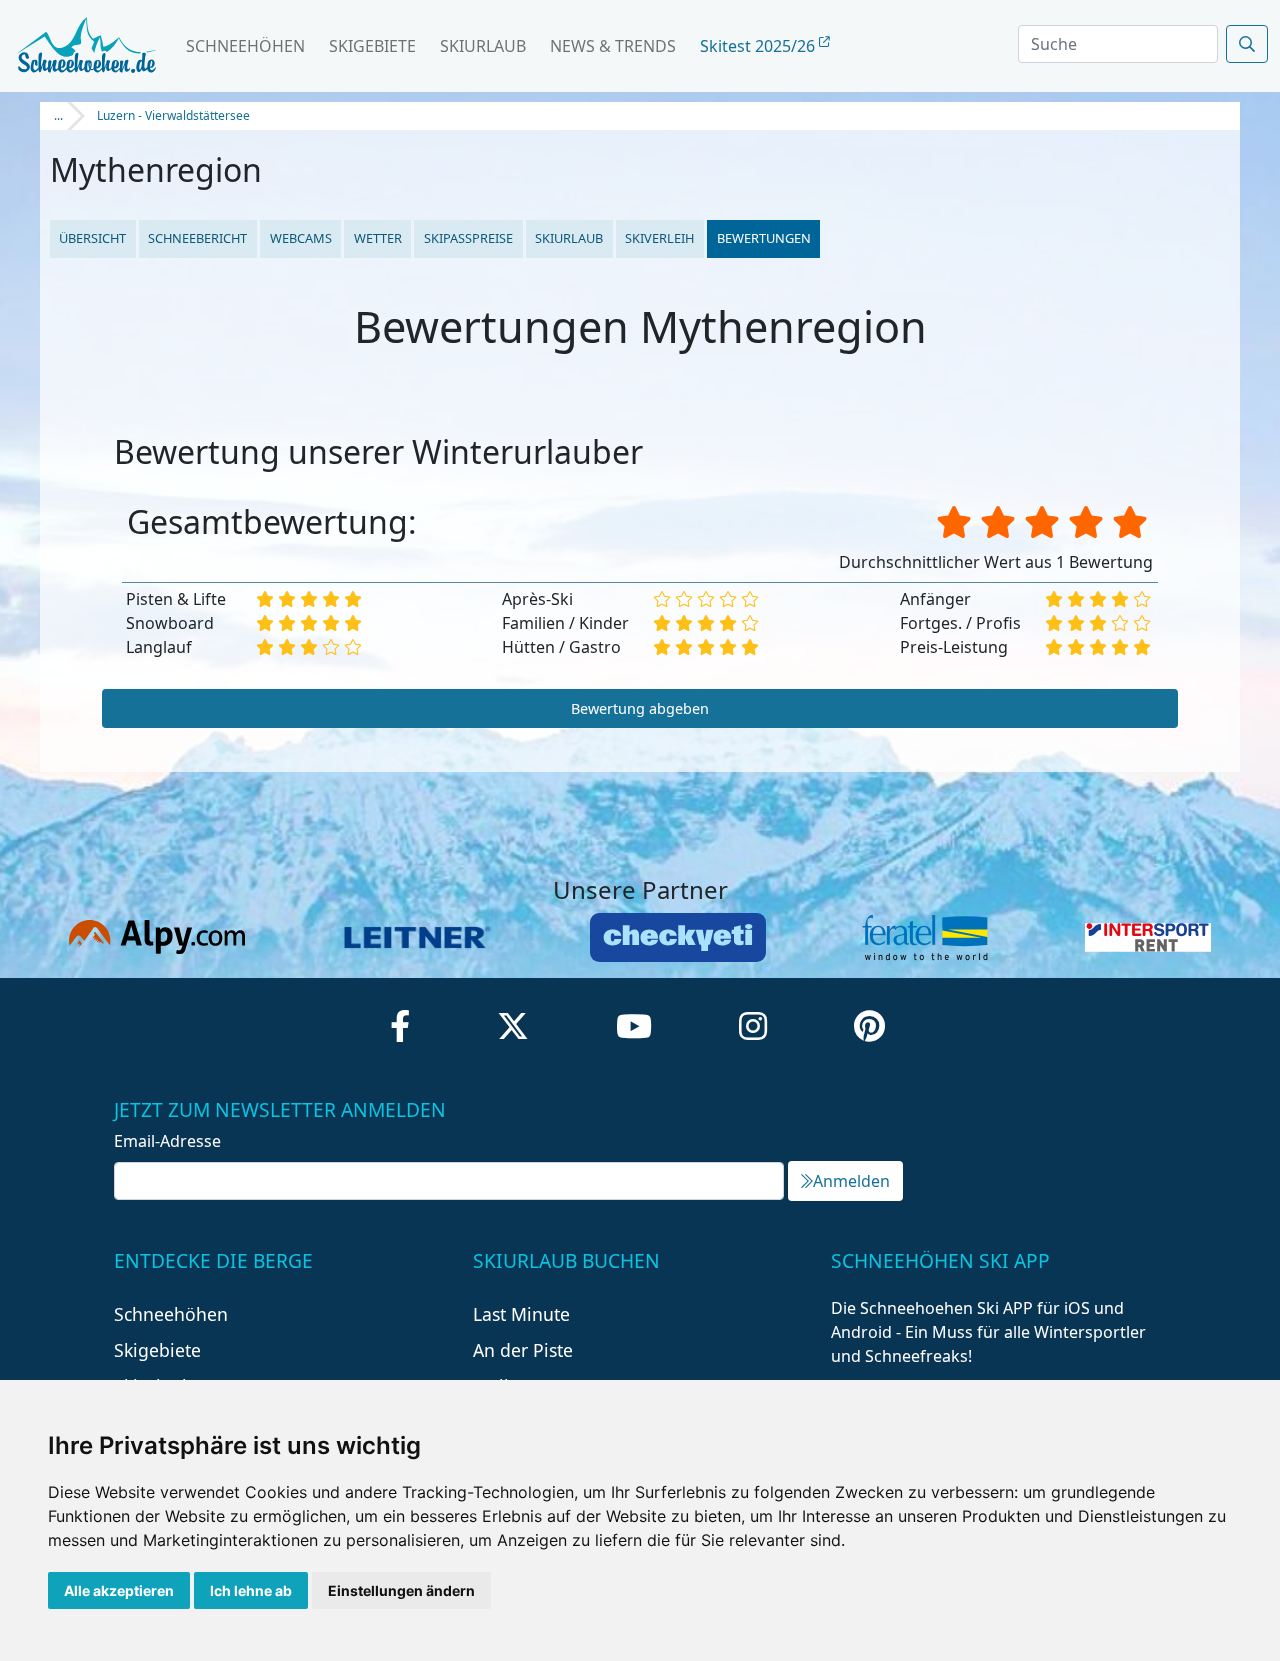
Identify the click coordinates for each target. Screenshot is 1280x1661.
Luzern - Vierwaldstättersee (173, 115)
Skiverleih (659, 238)
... (58, 115)
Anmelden (851, 1181)
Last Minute (521, 1314)
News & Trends (613, 46)
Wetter (378, 238)
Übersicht (92, 238)
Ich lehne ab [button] (251, 1590)
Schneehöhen (245, 46)
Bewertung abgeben (640, 708)
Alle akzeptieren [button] (119, 1590)
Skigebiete (372, 46)
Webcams (301, 238)
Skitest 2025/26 (759, 46)
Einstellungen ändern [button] (401, 1590)
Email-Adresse (167, 1141)
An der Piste (523, 1350)
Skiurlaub (483, 46)
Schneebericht (197, 238)
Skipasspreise (468, 238)
